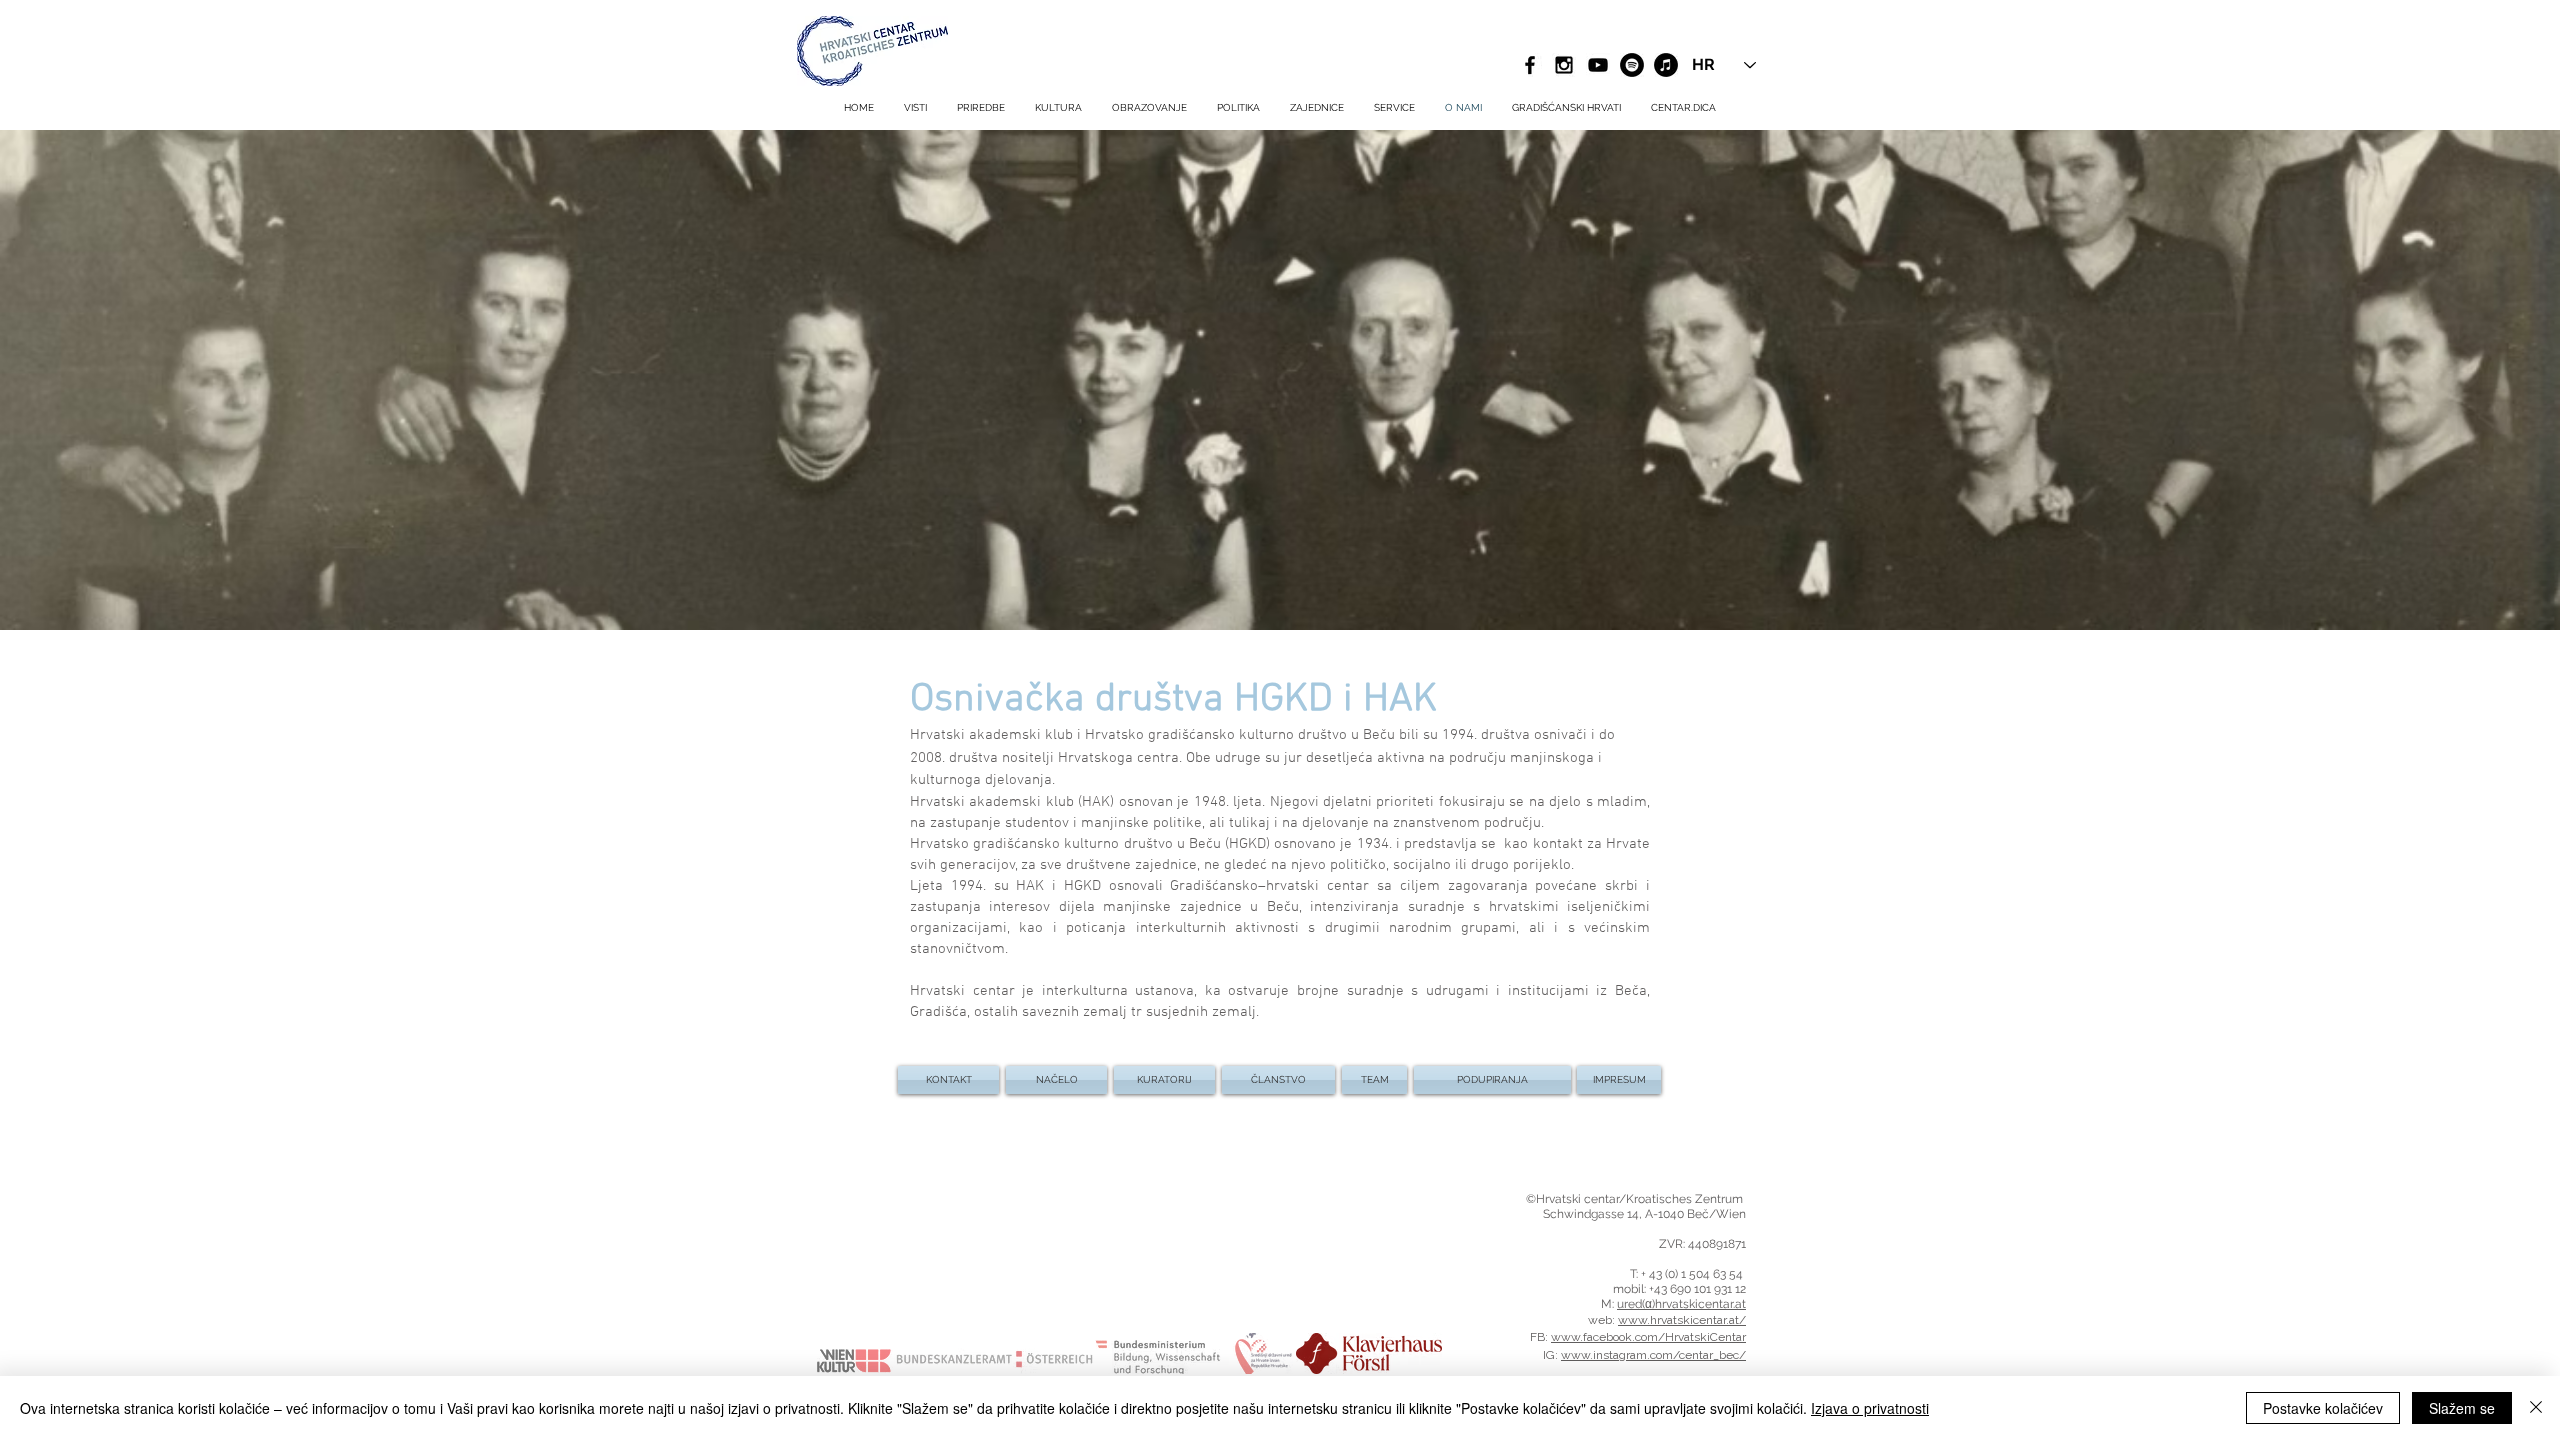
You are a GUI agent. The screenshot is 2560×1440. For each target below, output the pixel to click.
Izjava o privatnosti (1870, 1408)
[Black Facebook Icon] (1530, 65)
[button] (1394, 108)
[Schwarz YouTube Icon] (1598, 65)
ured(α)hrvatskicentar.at (1681, 1304)
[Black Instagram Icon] (1564, 65)
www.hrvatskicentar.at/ (1682, 1320)
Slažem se (2462, 1408)
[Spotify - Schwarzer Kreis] (1632, 65)
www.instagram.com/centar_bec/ (1653, 1355)
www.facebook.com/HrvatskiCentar (1648, 1337)
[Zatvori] (2536, 1408)
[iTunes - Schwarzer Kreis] (1666, 65)
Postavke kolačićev (2323, 1408)
